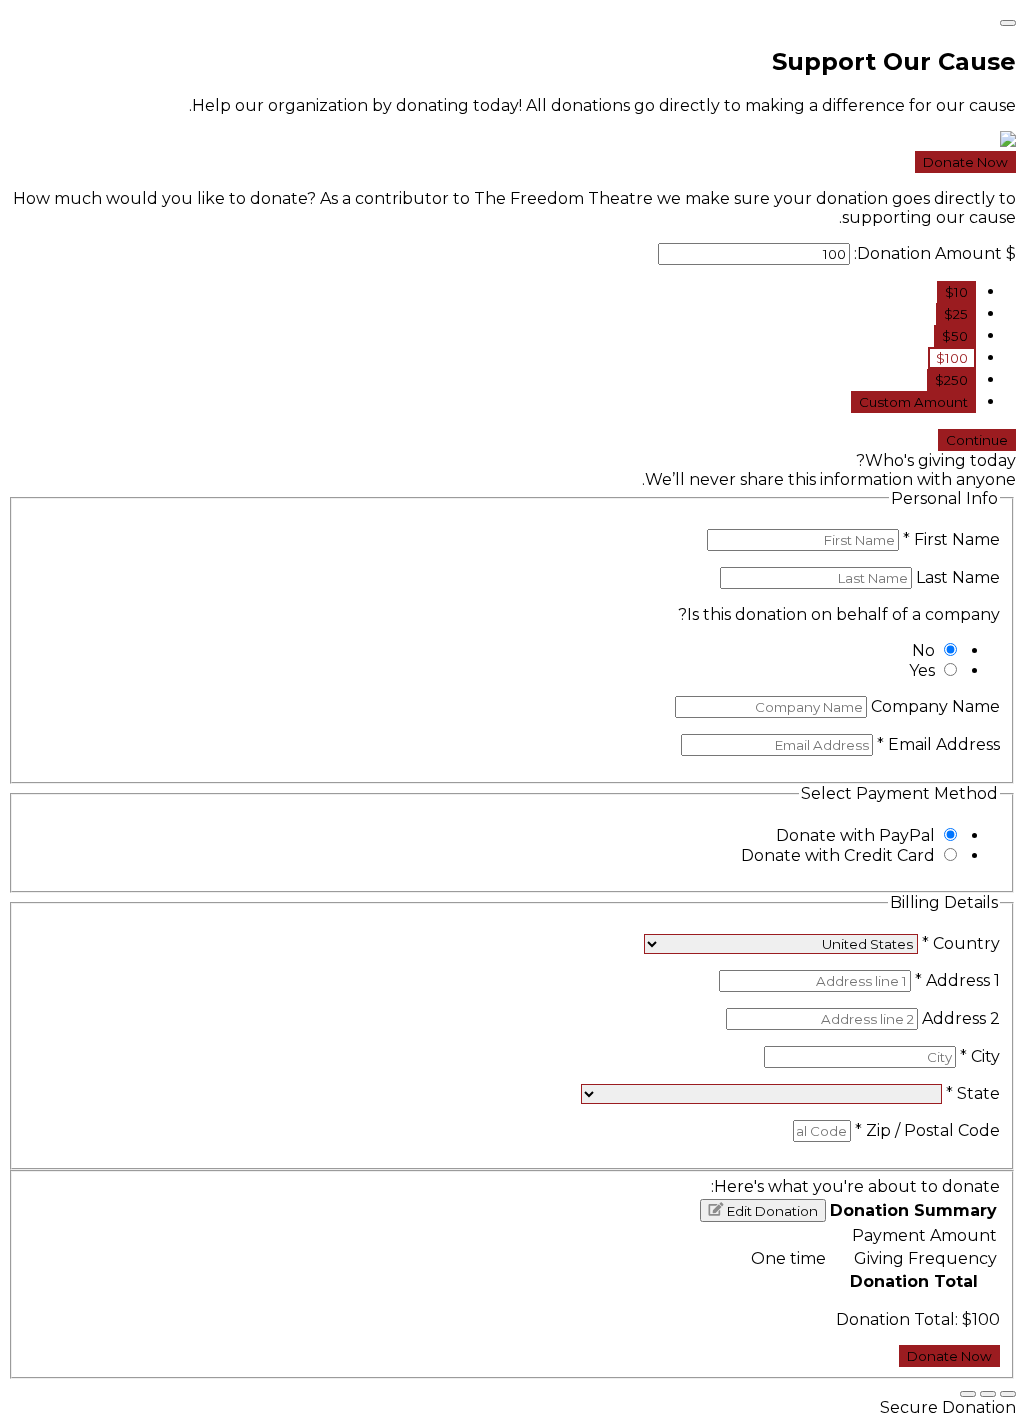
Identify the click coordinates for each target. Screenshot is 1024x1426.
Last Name (956, 577)
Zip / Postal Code (927, 1130)
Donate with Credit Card (838, 855)
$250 (951, 380)
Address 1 (957, 980)
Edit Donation (771, 1211)
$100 (952, 358)
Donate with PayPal (855, 835)
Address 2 (959, 1018)
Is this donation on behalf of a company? (839, 614)
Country (961, 943)
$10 (956, 292)
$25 (956, 314)
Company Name (933, 706)
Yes (922, 670)
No (923, 650)
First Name (951, 539)
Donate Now (965, 162)
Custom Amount (913, 402)
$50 (955, 336)
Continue (977, 440)
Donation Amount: (928, 253)
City (980, 1056)
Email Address (938, 744)
